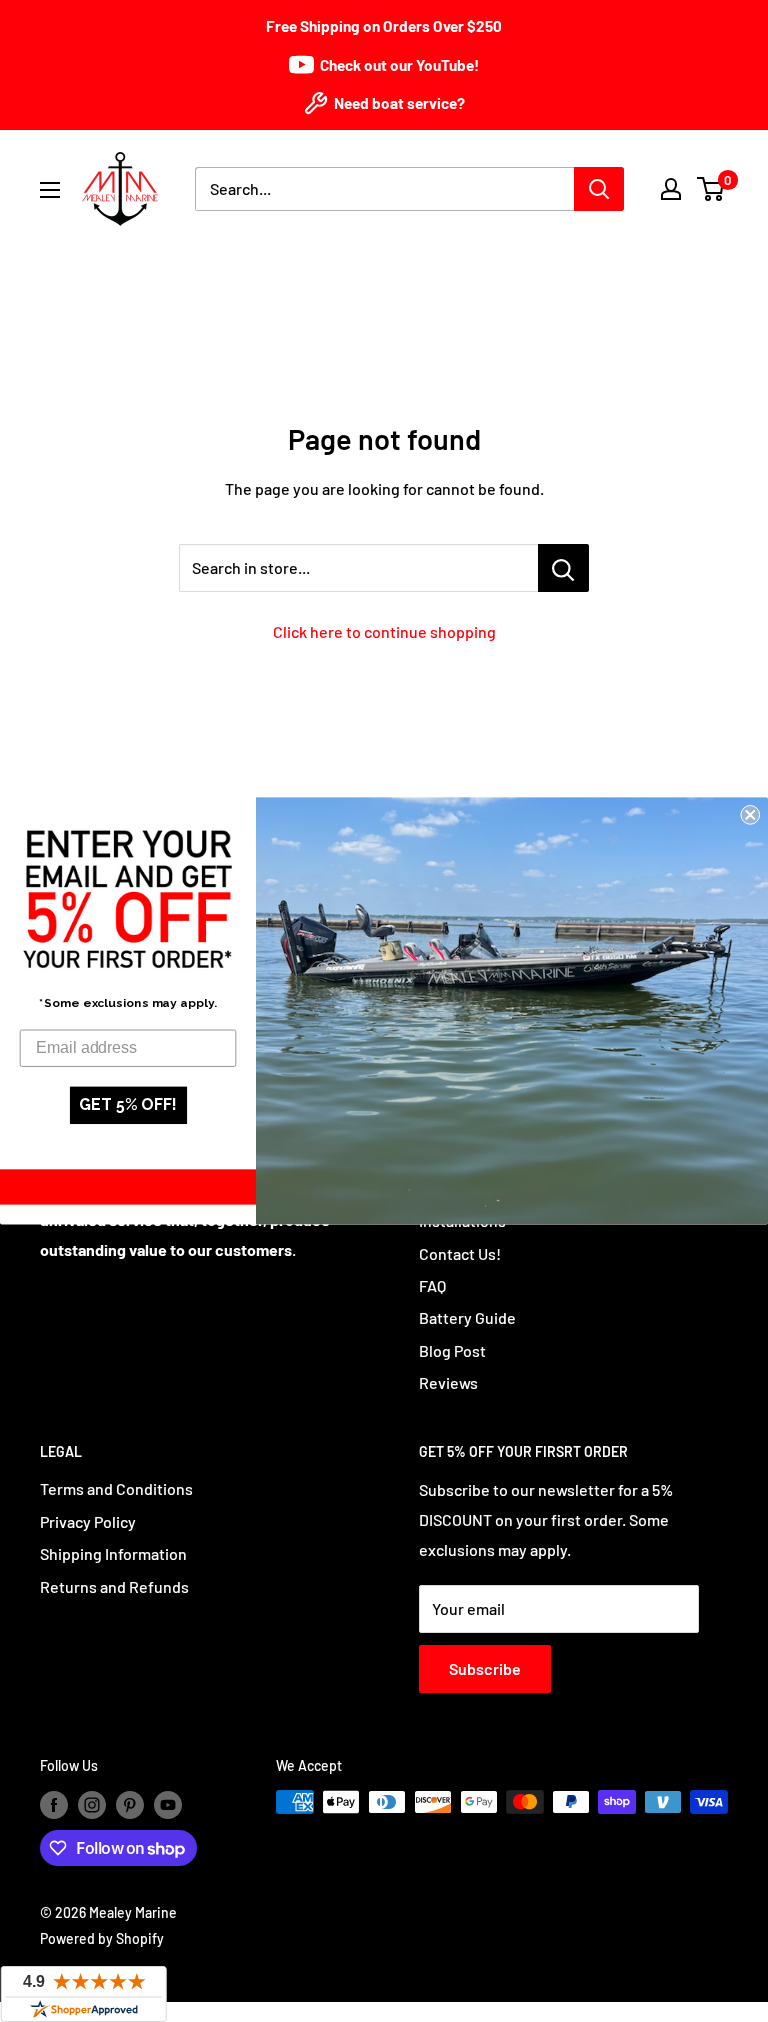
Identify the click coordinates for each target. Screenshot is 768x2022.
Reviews (448, 1382)
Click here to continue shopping (384, 631)
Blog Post (452, 1350)
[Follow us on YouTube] (168, 1804)
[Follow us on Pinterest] (130, 1804)
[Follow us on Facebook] (54, 1804)
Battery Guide (467, 1317)
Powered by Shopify (102, 1938)
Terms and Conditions (116, 1488)
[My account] (671, 189)
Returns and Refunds (114, 1586)
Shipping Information (113, 1553)
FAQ (432, 1285)
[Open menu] (50, 190)
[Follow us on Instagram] (92, 1804)
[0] (711, 189)
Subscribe (485, 1668)
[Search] (599, 189)
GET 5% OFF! (127, 1105)
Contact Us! (460, 1253)
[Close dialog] (750, 815)
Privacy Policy (88, 1521)
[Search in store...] (563, 568)
